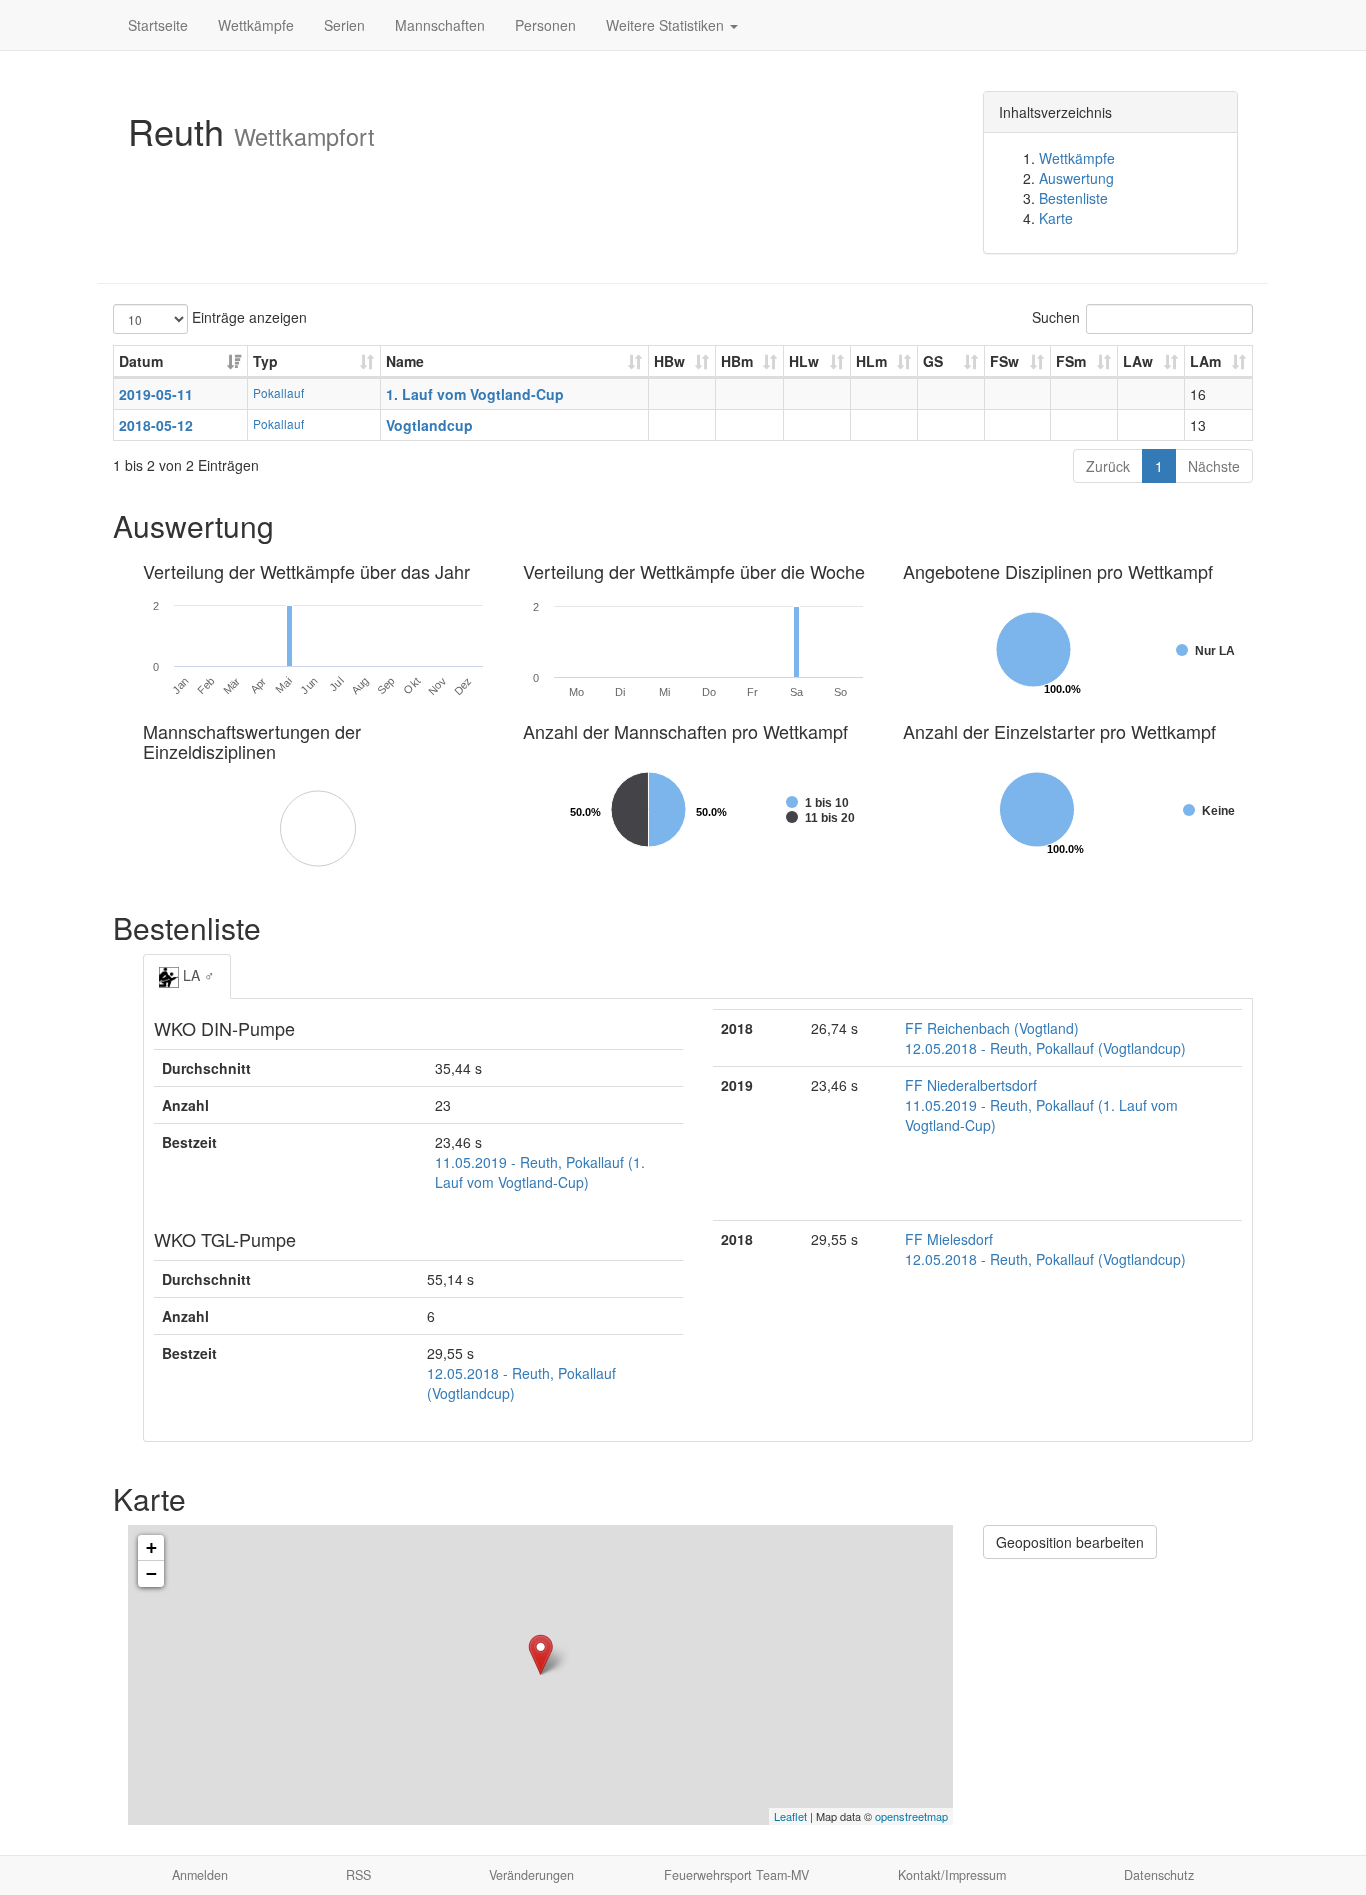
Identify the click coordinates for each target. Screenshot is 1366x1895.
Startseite (158, 25)
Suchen (1056, 317)
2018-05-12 (156, 425)
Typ (265, 361)
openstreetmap (911, 1816)
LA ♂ (197, 975)
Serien (344, 25)
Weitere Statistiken (667, 25)
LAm (1205, 361)
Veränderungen (531, 1875)
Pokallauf (278, 392)
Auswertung (1076, 178)
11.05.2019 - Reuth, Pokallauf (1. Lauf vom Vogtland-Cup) (540, 1172)
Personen (545, 25)
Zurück (1108, 466)
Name (405, 361)
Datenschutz (1159, 1875)
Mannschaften (440, 25)
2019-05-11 (156, 394)
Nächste (1214, 466)
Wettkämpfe (256, 25)
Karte (1056, 218)
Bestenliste (1073, 198)
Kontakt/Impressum (952, 1875)
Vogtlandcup (429, 425)
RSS (358, 1875)
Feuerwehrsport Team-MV (736, 1875)
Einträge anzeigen (247, 317)
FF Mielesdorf (949, 1239)
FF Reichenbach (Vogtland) (992, 1028)
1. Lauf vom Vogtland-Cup (475, 394)
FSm (1071, 361)
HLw (804, 361)
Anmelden (200, 1875)
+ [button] (151, 1547)
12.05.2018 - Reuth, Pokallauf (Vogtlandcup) (1045, 1048)
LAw (1138, 361)
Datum (141, 361)
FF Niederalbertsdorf (971, 1085)
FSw (1004, 361)
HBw (669, 361)
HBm (737, 361)
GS (933, 361)
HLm (871, 361)
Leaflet (790, 1816)
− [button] (151, 1573)
